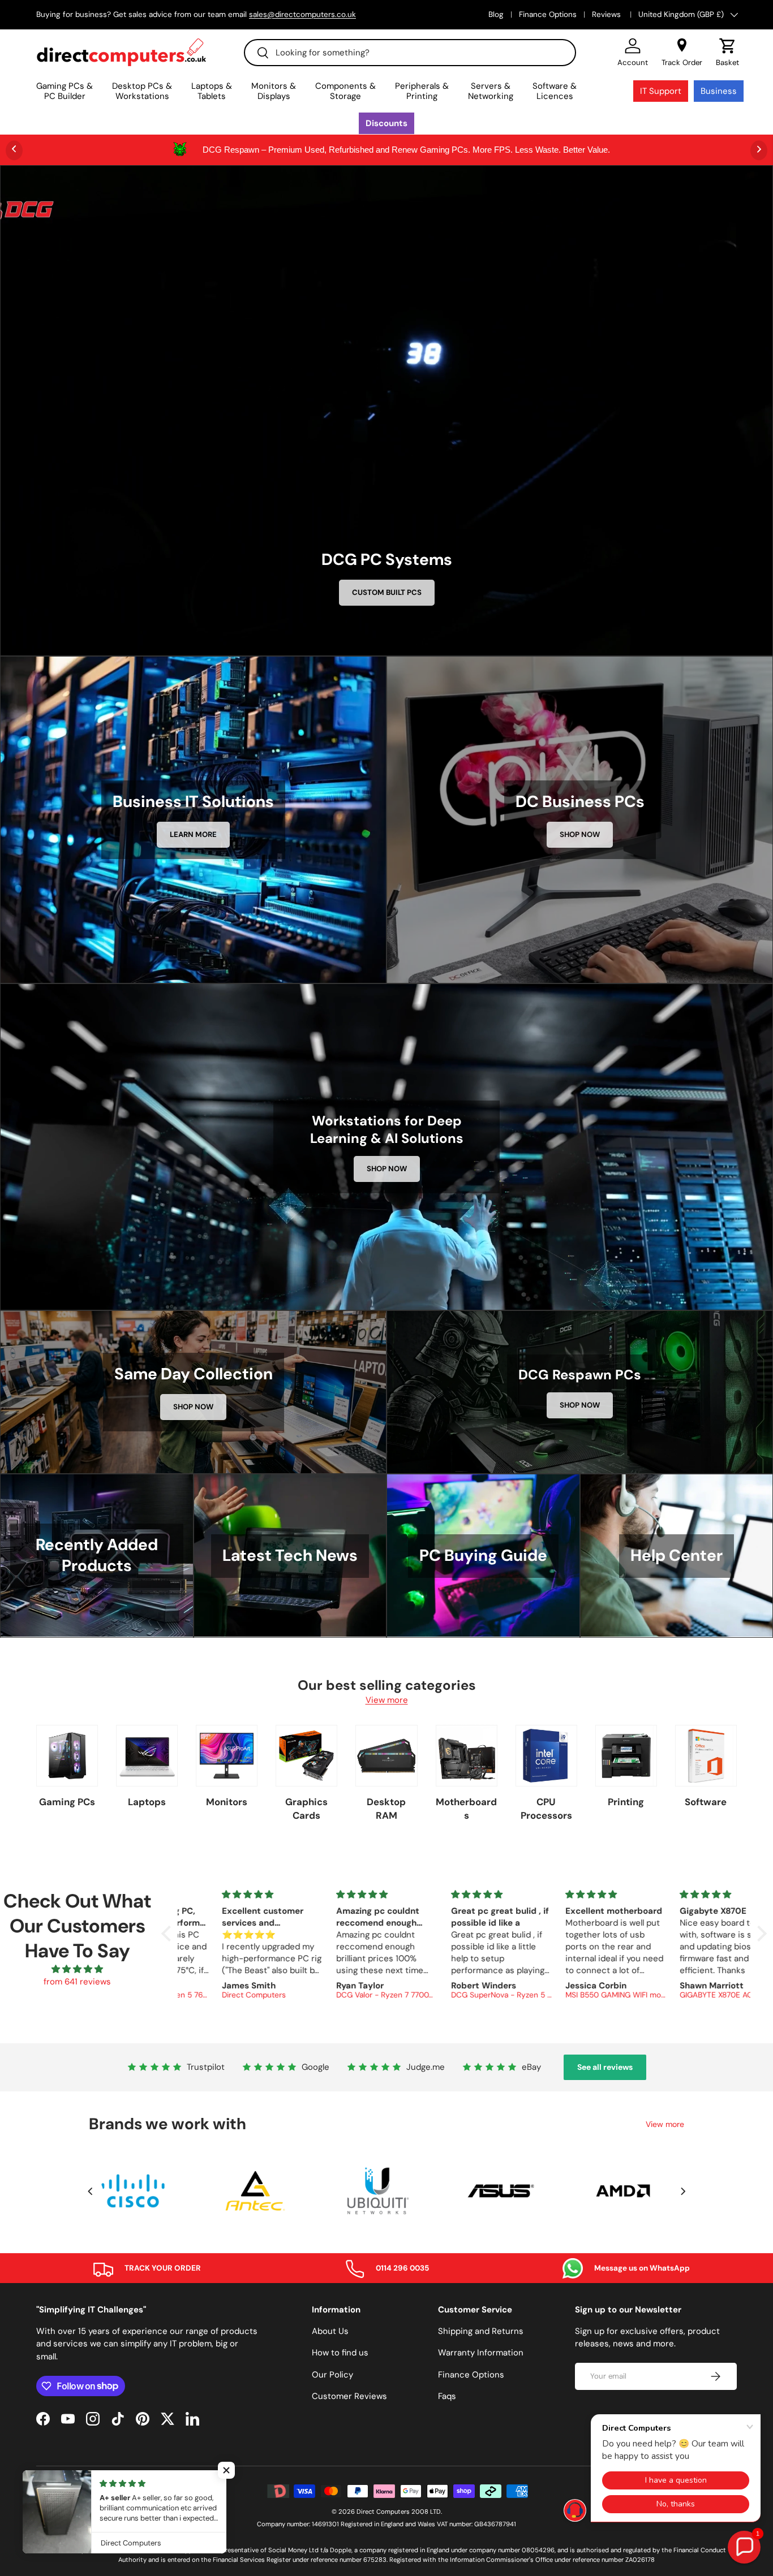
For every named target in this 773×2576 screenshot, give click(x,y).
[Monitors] (227, 1756)
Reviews (607, 14)
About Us (330, 2331)
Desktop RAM (386, 1809)
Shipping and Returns (481, 2331)
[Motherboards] (467, 1756)
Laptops (147, 1802)
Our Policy (332, 2375)
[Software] (706, 1756)
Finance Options (548, 14)
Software (706, 1802)
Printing (626, 1802)
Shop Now (580, 834)
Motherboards (466, 1809)
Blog (496, 14)
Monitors (227, 1802)
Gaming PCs (67, 1802)
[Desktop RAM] (386, 1756)
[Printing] (626, 1756)
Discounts (386, 123)
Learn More (193, 834)
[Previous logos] (90, 2191)
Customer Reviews (349, 2396)
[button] (727, 53)
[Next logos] (683, 2191)
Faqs (447, 2396)
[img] (77, 1969)
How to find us (340, 2353)
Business (719, 91)
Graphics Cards (306, 1809)
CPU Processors (546, 1809)
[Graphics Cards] (306, 1756)
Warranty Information (481, 2353)
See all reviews (605, 2067)
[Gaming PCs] (67, 1756)
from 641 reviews (77, 1982)
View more (387, 1700)
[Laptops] (147, 1756)
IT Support (661, 91)
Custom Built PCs (387, 592)
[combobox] (410, 53)
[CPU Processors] (546, 1756)
